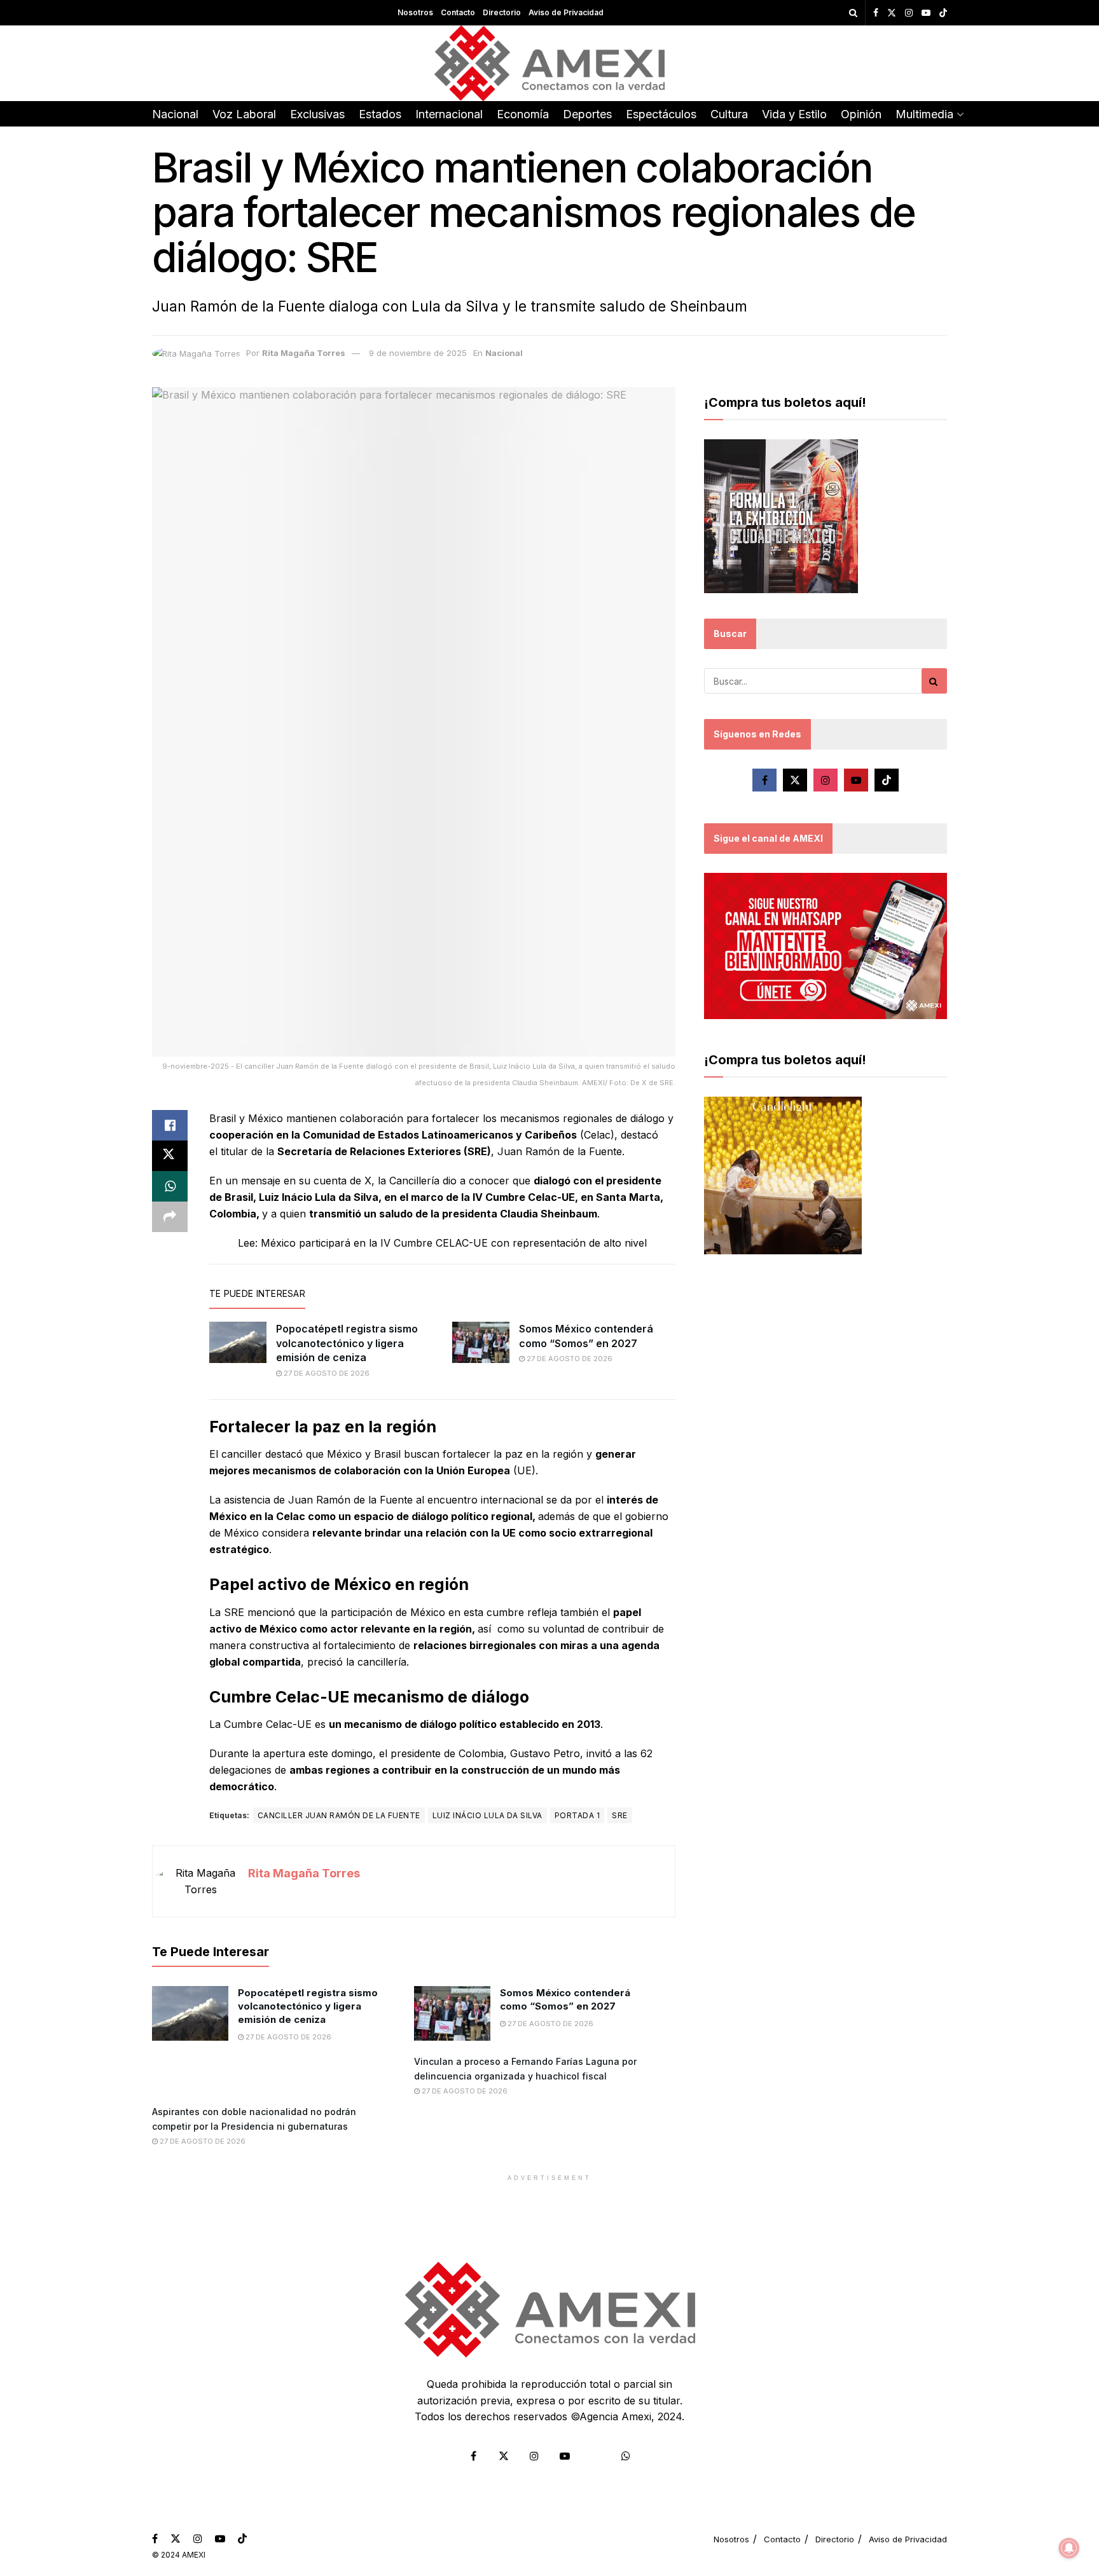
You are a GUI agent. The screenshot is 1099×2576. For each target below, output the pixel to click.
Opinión (861, 114)
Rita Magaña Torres (304, 353)
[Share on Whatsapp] (170, 1186)
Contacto (458, 12)
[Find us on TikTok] (943, 13)
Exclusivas (317, 114)
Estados (380, 114)
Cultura (729, 114)
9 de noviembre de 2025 (418, 353)
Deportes (587, 114)
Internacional (449, 114)
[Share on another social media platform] (170, 1217)
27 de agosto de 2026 (326, 1373)
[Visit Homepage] (550, 63)
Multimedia (924, 114)
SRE (619, 1815)
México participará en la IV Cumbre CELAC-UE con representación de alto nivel (454, 1243)
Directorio (502, 12)
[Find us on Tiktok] (887, 780)
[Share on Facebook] (170, 1125)
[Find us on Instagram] (909, 13)
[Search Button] (853, 13)
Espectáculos (661, 114)
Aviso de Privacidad (566, 12)
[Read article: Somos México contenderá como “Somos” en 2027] (481, 1342)
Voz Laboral (244, 114)
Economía (523, 114)
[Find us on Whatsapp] (626, 2456)
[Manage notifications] (1069, 2548)
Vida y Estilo (794, 114)
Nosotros (415, 12)
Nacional (175, 114)
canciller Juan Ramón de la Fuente (339, 1815)
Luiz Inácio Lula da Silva (487, 1815)
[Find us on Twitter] (892, 13)
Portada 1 (577, 1815)
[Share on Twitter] (170, 1156)
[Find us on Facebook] (876, 13)
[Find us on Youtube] (926, 13)
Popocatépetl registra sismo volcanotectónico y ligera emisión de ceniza (347, 1343)
